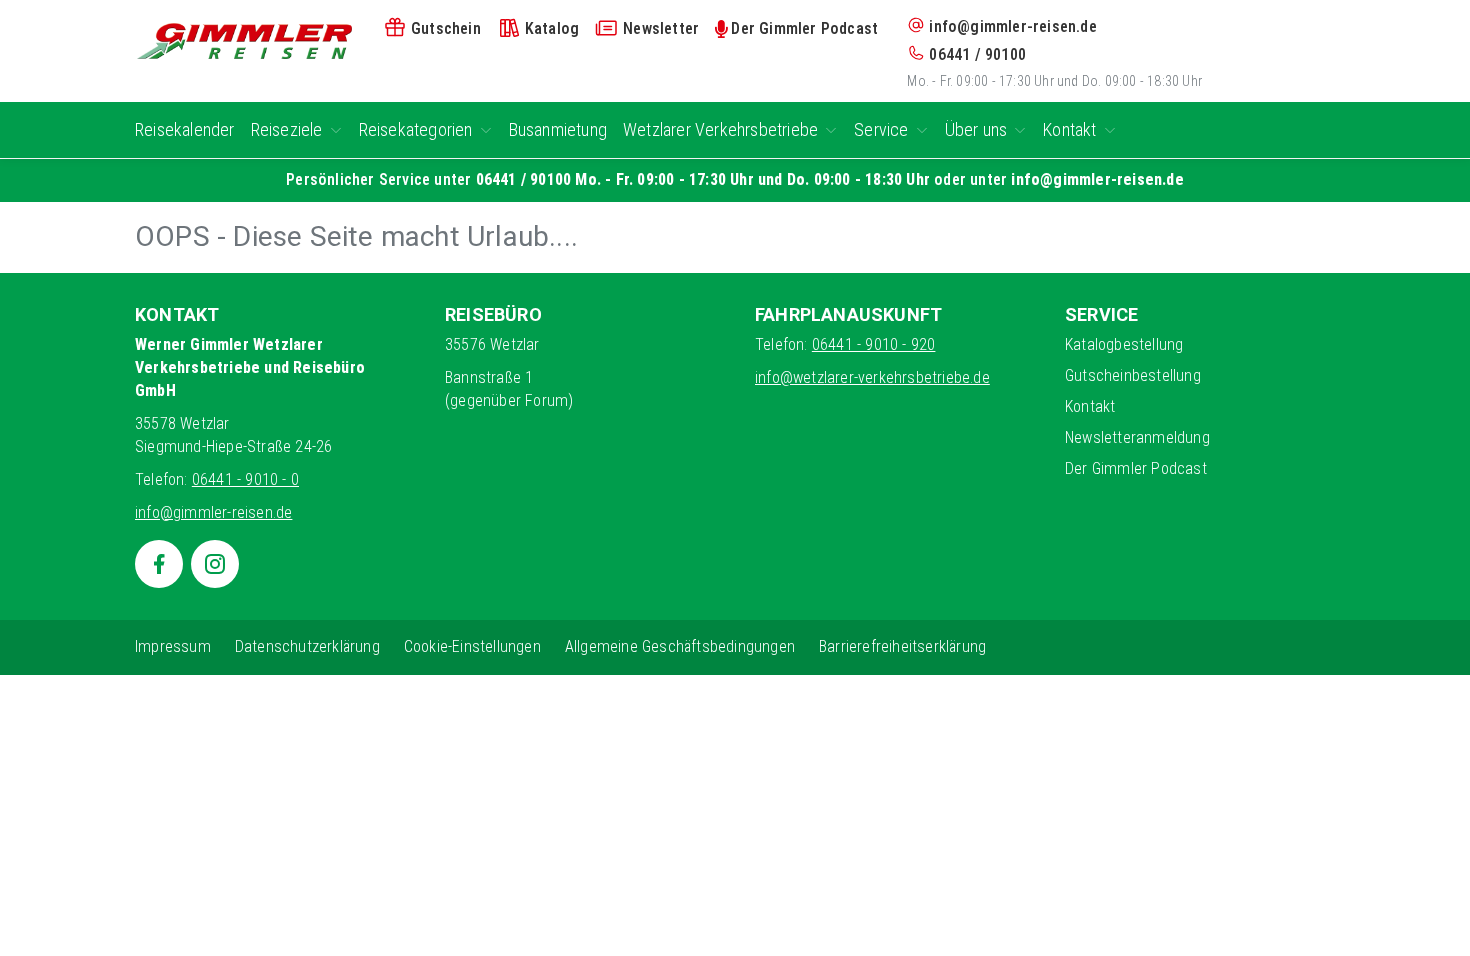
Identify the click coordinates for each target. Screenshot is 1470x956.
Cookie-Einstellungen (472, 646)
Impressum (173, 646)
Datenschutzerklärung (307, 646)
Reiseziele (287, 129)
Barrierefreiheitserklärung (902, 646)
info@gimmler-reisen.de (1012, 26)
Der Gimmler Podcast (1136, 468)
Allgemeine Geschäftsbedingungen (680, 646)
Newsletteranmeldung (1137, 437)
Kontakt (1069, 129)
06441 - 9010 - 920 (874, 344)
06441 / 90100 (977, 54)
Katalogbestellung (1124, 344)
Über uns (976, 129)
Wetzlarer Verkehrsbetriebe (720, 129)
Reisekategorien (416, 129)
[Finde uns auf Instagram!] (215, 564)
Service (881, 129)
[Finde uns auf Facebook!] (159, 564)
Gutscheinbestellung (1133, 375)
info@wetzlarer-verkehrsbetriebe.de (872, 377)
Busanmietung (558, 129)
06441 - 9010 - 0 (245, 479)
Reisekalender (185, 129)
